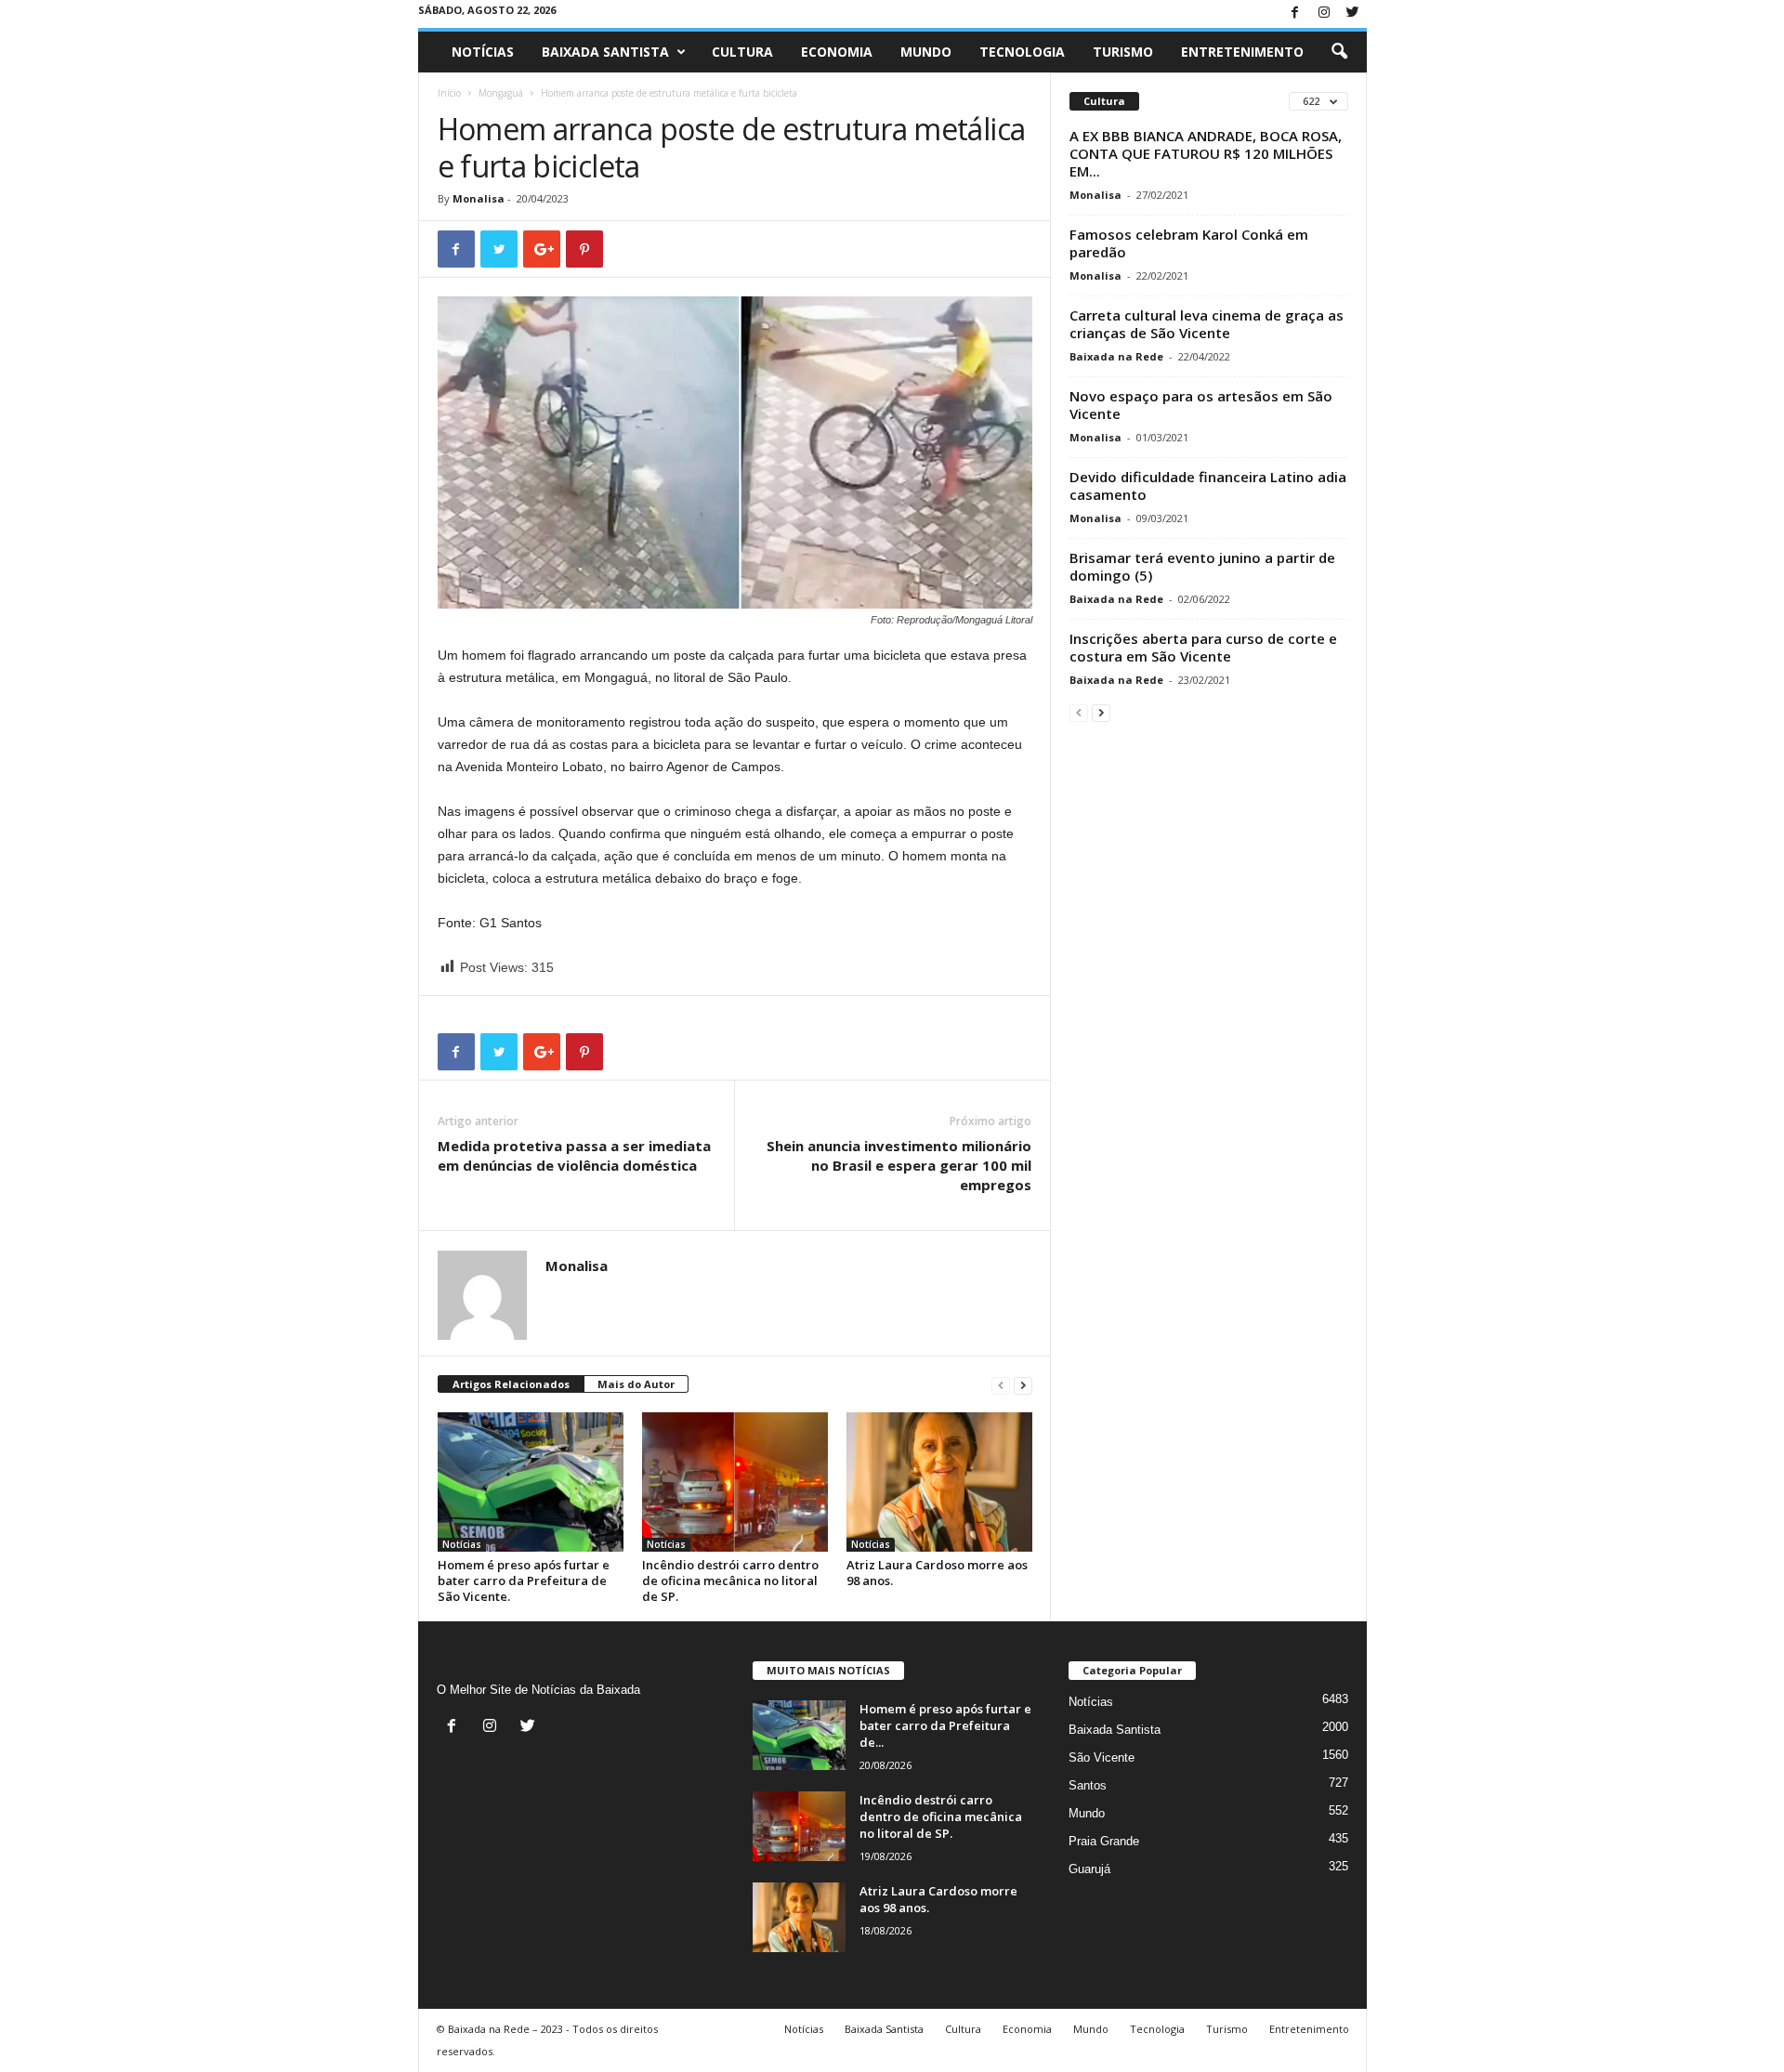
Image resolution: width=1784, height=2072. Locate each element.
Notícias (483, 52)
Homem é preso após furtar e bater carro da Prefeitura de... (945, 1725)
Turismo (1123, 52)
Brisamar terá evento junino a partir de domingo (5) (1202, 566)
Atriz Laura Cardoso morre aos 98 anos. (937, 1573)
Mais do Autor (636, 1384)
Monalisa (479, 198)
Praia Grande (1104, 1841)
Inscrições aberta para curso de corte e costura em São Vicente (1203, 647)
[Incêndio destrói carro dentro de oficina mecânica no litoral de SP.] (735, 1482)
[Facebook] (1295, 13)
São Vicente (1102, 1757)
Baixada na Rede (1116, 356)
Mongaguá (501, 93)
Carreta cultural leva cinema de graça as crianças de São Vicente (1207, 324)
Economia (837, 52)
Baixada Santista (605, 52)
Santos (1088, 1785)
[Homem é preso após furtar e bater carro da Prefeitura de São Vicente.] (531, 1482)
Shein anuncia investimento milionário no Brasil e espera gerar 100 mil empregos (899, 1165)
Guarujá (1089, 1869)
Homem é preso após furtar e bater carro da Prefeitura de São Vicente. (524, 1580)
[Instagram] (1324, 13)
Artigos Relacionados (511, 1384)
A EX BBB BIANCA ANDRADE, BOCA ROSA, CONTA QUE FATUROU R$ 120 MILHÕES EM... (1206, 153)
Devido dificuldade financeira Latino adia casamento (1208, 485)
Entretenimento (1242, 52)
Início (449, 93)
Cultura (742, 52)
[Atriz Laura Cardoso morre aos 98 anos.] (939, 1482)
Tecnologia (1022, 52)
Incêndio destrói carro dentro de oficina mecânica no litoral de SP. (730, 1580)
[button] (1339, 52)
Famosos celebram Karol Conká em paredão (1189, 243)
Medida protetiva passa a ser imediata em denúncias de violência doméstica (574, 1155)
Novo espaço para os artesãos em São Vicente (1201, 405)
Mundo (926, 52)
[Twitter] (1353, 13)
